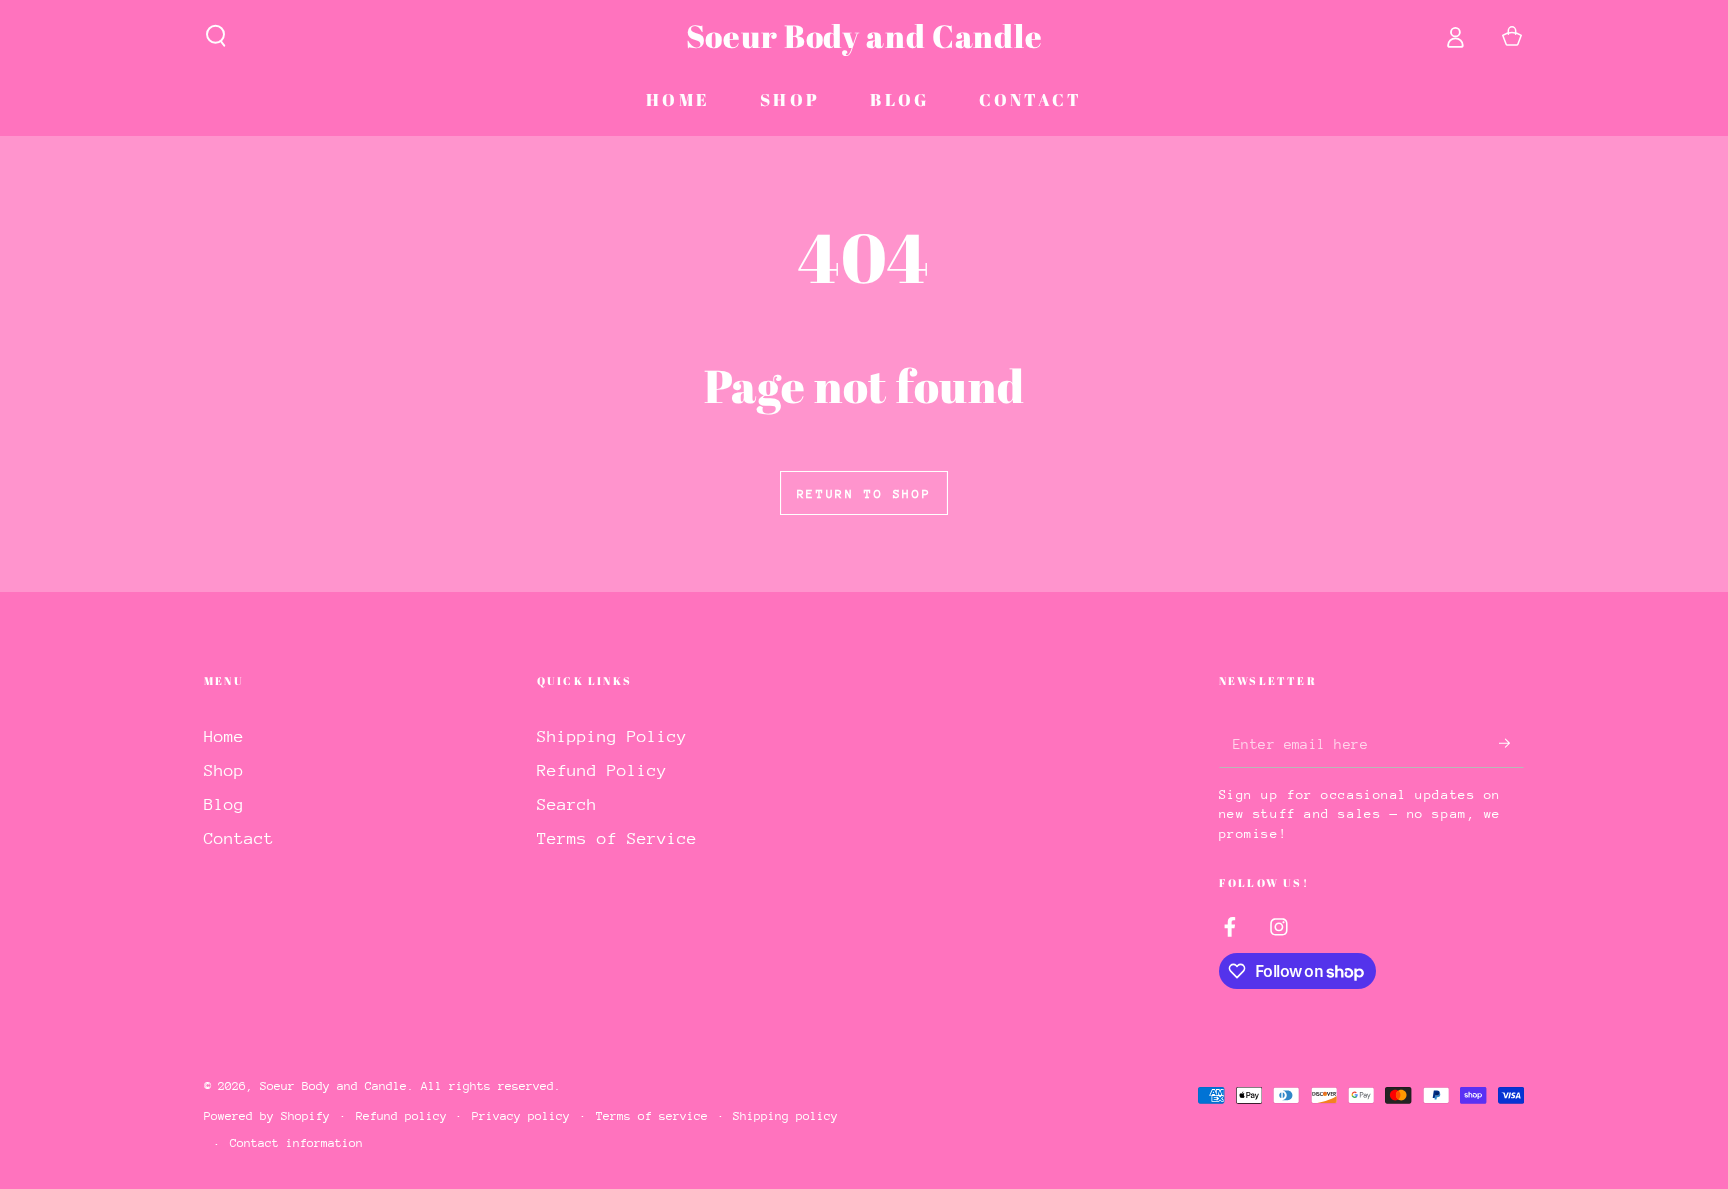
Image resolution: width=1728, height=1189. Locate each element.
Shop (224, 770)
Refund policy (401, 1116)
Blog (224, 804)
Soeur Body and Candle (333, 1086)
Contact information (296, 1143)
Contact (239, 838)
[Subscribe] (1511, 743)
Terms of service (652, 1116)
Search (567, 804)
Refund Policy (602, 770)
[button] (216, 36)
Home (224, 736)
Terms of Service (617, 838)
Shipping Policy (612, 736)
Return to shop (864, 494)
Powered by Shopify (267, 1116)
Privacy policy (521, 1116)
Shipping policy (785, 1116)
